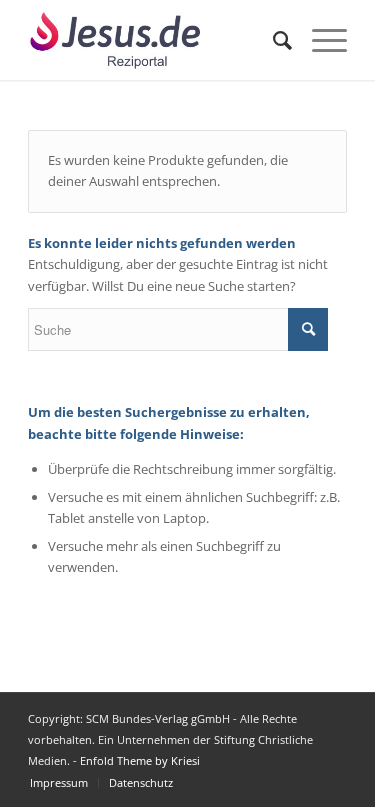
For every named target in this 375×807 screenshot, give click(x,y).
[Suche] (272, 40)
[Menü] (319, 40)
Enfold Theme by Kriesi (140, 760)
